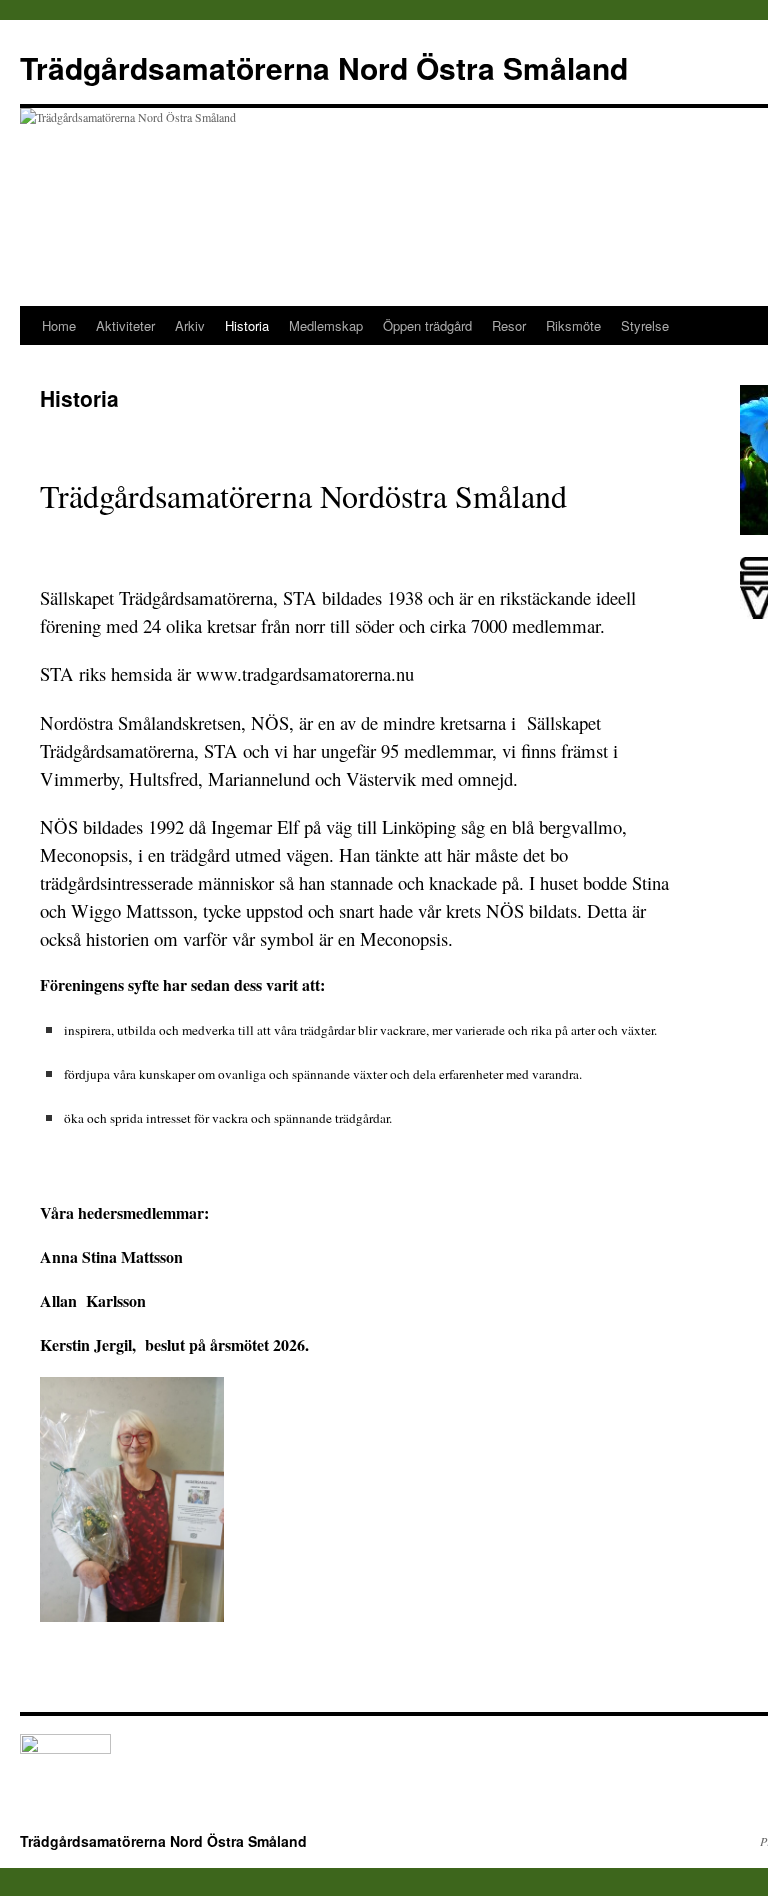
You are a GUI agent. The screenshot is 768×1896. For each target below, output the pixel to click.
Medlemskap (326, 325)
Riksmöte (573, 325)
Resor (509, 325)
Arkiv (190, 325)
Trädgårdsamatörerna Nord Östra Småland (324, 67)
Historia (247, 325)
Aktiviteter (125, 325)
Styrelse (645, 325)
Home (59, 325)
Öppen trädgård (427, 325)
